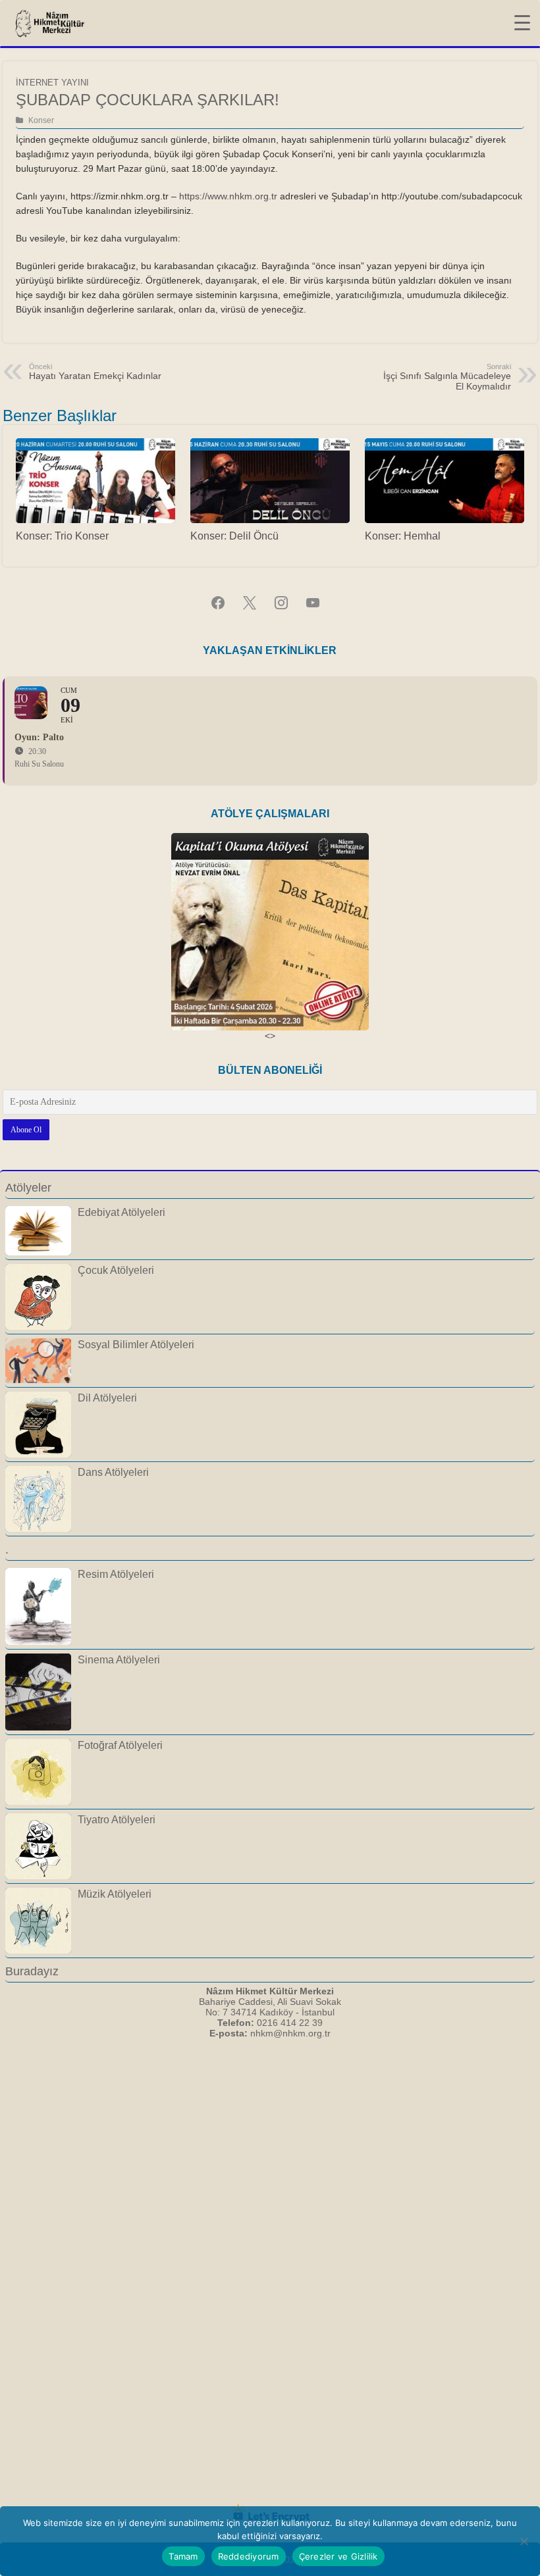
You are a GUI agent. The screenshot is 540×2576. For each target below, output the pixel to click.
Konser (41, 120)
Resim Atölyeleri (116, 1574)
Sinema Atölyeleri (119, 1659)
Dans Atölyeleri (113, 1472)
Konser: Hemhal (403, 536)
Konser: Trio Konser (62, 536)
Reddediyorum (249, 2556)
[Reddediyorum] (524, 2541)
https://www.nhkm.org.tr (228, 196)
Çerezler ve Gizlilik (338, 2556)
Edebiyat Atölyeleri (121, 1212)
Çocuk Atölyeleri (116, 1270)
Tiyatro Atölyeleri (117, 1819)
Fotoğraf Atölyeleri (120, 1745)
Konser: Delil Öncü (234, 536)
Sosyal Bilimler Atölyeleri (136, 1344)
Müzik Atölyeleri (115, 1894)
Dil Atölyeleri (107, 1398)
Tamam (183, 2556)
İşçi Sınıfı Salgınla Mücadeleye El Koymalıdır (447, 377)
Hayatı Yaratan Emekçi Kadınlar (95, 372)
